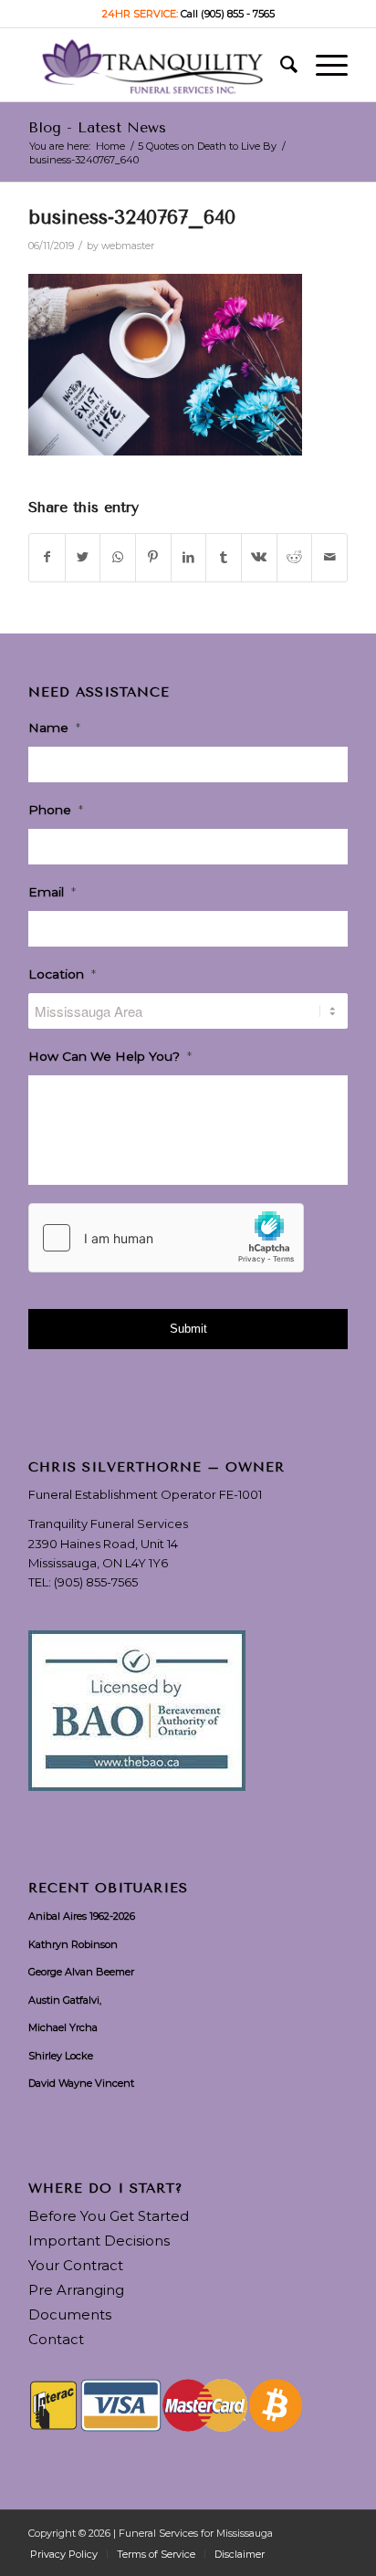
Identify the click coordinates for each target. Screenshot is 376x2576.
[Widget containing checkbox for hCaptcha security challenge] (166, 1238)
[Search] (280, 65)
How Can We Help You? (110, 1056)
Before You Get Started (109, 2216)
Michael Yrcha (63, 2027)
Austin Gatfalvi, (65, 2000)
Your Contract (76, 2265)
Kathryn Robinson (73, 1944)
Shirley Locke (61, 2056)
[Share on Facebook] (47, 557)
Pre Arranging (76, 2290)
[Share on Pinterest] (153, 557)
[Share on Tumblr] (224, 557)
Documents (70, 2314)
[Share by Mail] (329, 557)
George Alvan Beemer (81, 1972)
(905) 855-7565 (96, 1582)
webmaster (128, 246)
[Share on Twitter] (83, 557)
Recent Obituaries (108, 1889)
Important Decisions (99, 2241)
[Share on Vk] (259, 557)
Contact (56, 2339)
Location (62, 974)
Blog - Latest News (97, 127)
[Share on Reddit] (295, 557)
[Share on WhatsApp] (118, 557)
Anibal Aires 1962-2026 (82, 1916)
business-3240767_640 (132, 217)
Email (52, 892)
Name (54, 728)
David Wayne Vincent (81, 2083)
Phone (56, 810)
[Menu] (323, 65)
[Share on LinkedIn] (189, 557)
